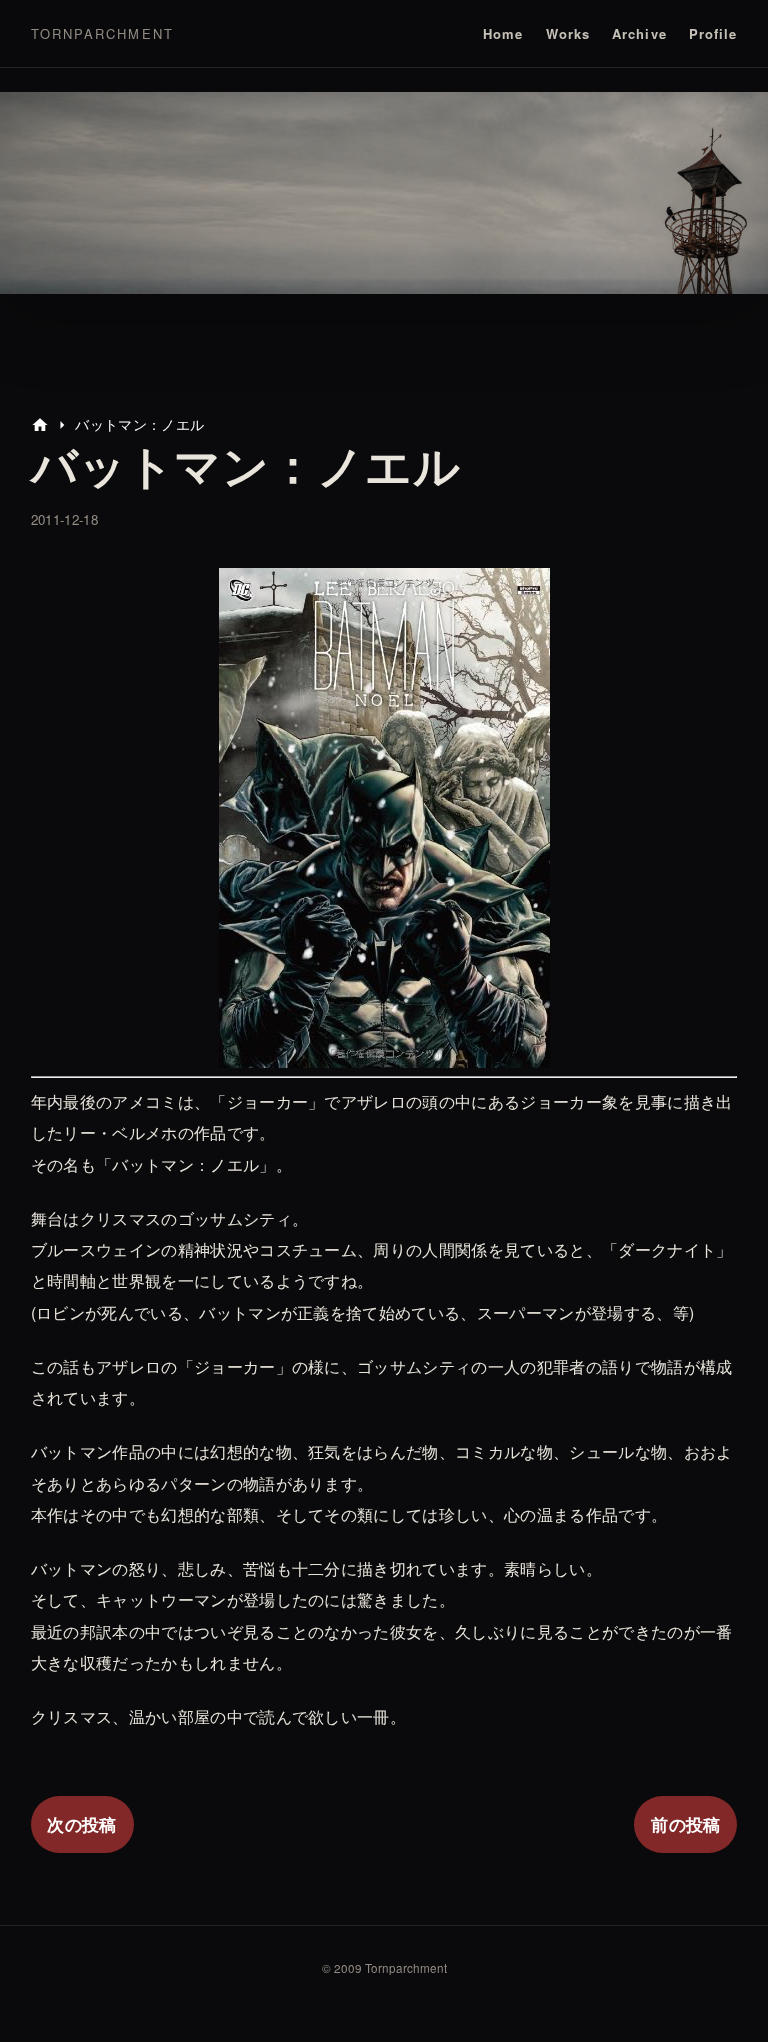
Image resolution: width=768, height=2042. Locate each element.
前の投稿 (685, 1824)
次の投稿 (81, 1824)
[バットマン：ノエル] (384, 1052)
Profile (713, 33)
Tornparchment (102, 33)
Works (568, 33)
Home (503, 33)
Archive (639, 33)
